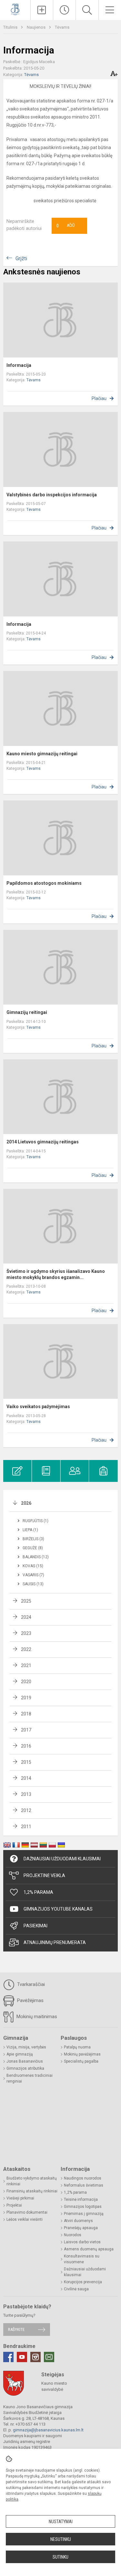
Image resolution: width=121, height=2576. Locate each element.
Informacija (19, 365)
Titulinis (11, 27)
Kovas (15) (33, 1566)
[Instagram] (35, 2357)
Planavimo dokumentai (27, 2212)
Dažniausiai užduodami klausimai (62, 1859)
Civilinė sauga (76, 2289)
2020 (26, 1682)
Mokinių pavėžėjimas (82, 2054)
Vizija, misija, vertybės (26, 2047)
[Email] (49, 2357)
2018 (26, 1714)
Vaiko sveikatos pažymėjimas (38, 1407)
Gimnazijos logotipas (83, 2207)
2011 (26, 1827)
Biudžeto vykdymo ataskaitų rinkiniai (32, 2181)
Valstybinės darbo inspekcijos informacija (52, 495)
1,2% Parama (38, 1892)
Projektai (14, 2205)
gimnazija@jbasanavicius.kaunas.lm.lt (48, 2430)
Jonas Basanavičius (25, 2061)
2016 (26, 1746)
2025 (26, 1601)
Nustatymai (61, 2522)
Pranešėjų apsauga (81, 2228)
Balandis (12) (36, 1557)
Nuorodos (73, 2235)
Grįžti (21, 258)
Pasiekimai (35, 1926)
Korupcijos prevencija (83, 2282)
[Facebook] (8, 2357)
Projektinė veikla (44, 1875)
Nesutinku (61, 2539)
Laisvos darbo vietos (82, 2242)
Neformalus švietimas (84, 2185)
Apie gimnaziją (20, 2054)
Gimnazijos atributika (25, 2068)
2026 (26, 1503)
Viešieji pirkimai (20, 2198)
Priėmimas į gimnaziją (84, 2214)
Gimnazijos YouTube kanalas (58, 1909)
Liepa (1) (30, 1530)
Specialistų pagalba (81, 2061)
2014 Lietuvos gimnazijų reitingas (43, 1142)
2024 (26, 1617)
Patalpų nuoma (77, 2047)
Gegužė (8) (33, 1548)
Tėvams (62, 27)
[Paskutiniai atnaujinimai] (64, 10)
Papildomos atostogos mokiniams (44, 883)
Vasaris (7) (33, 1575)
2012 (26, 1810)
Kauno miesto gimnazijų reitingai (42, 754)
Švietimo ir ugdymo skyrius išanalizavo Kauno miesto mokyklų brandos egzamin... (56, 1274)
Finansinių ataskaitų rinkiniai (32, 2191)
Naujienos (37, 27)
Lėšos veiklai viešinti (25, 2219)
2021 (26, 1665)
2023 (26, 1633)
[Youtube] (22, 2357)
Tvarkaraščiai (30, 1984)
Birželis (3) (33, 1539)
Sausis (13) (33, 1584)
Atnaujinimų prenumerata (55, 1942)
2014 (26, 1778)
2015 (26, 1762)
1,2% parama (75, 2192)
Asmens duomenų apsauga (89, 2249)
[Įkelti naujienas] (42, 10)
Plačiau (99, 398)
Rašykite (16, 2329)
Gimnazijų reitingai (27, 1012)
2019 (26, 1698)
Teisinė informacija (81, 2199)
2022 (26, 1649)
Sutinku (60, 2557)
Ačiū (66, 226)
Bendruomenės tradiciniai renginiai (30, 2078)
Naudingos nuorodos (83, 2178)
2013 (26, 1794)
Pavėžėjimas (30, 2000)
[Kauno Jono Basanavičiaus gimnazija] (15, 9)
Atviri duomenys (78, 2221)
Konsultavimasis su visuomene (82, 2259)
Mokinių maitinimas (36, 2017)
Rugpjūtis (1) (35, 1521)
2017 (26, 1730)
